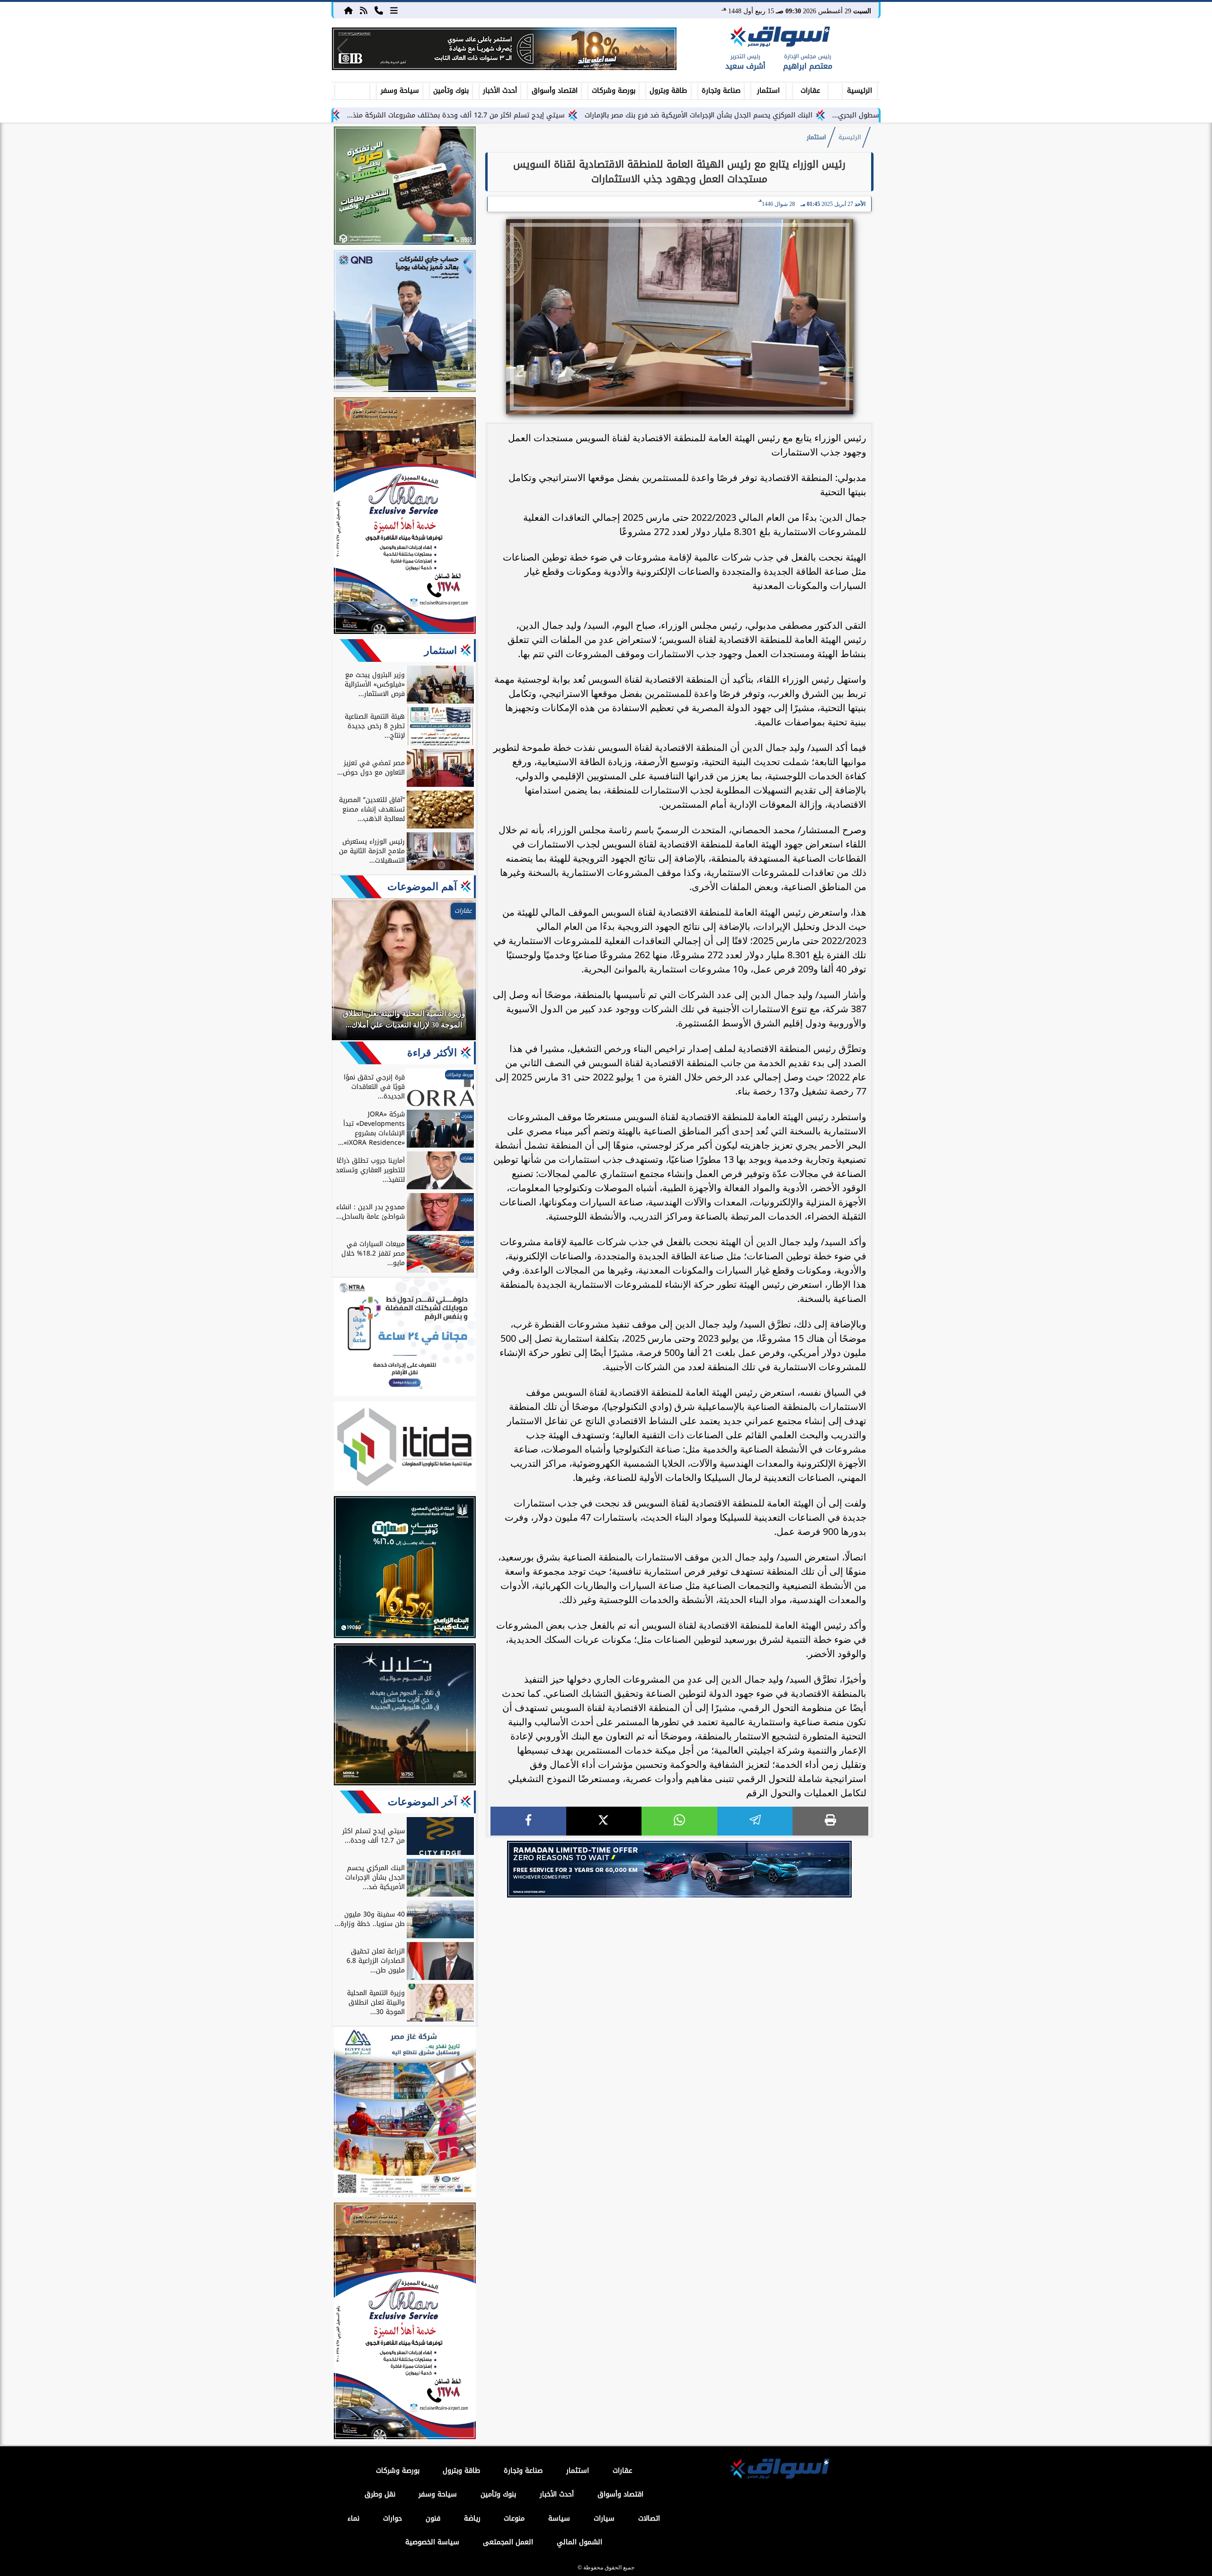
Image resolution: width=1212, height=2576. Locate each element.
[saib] (405, 1716)
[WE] (679, 1869)
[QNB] (405, 322)
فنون (433, 2518)
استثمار (768, 91)
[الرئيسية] (348, 10)
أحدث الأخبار (500, 91)
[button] (343, 49)
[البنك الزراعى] (405, 1569)
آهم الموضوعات (422, 887)
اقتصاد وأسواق (555, 91)
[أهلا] (405, 517)
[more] (394, 10)
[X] (604, 1821)
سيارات (604, 2518)
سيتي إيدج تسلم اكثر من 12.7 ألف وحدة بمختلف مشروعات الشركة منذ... (582, 115)
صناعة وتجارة (721, 91)
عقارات (810, 91)
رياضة (472, 2518)
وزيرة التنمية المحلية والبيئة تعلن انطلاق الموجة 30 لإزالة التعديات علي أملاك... (334, 115)
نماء (353, 2518)
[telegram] (755, 1821)
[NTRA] (405, 1338)
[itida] (405, 1448)
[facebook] (528, 1821)
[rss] (364, 10)
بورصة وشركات (614, 91)
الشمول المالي (579, 2542)
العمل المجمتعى (508, 2542)
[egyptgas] (405, 2113)
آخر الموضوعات (422, 1802)
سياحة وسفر (400, 91)
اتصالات (649, 2518)
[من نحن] (379, 10)
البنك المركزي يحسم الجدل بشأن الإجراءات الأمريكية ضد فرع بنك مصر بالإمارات (825, 115)
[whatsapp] (679, 1821)
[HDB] (405, 187)
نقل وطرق (380, 2494)
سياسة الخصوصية (432, 2542)
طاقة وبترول (668, 91)
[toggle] (352, 89)
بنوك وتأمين (451, 91)
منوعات (514, 2518)
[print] (830, 1821)
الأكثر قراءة (432, 1053)
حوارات (392, 2518)
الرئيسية (860, 91)
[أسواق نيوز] (779, 38)
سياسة (559, 2518)
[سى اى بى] (504, 49)
